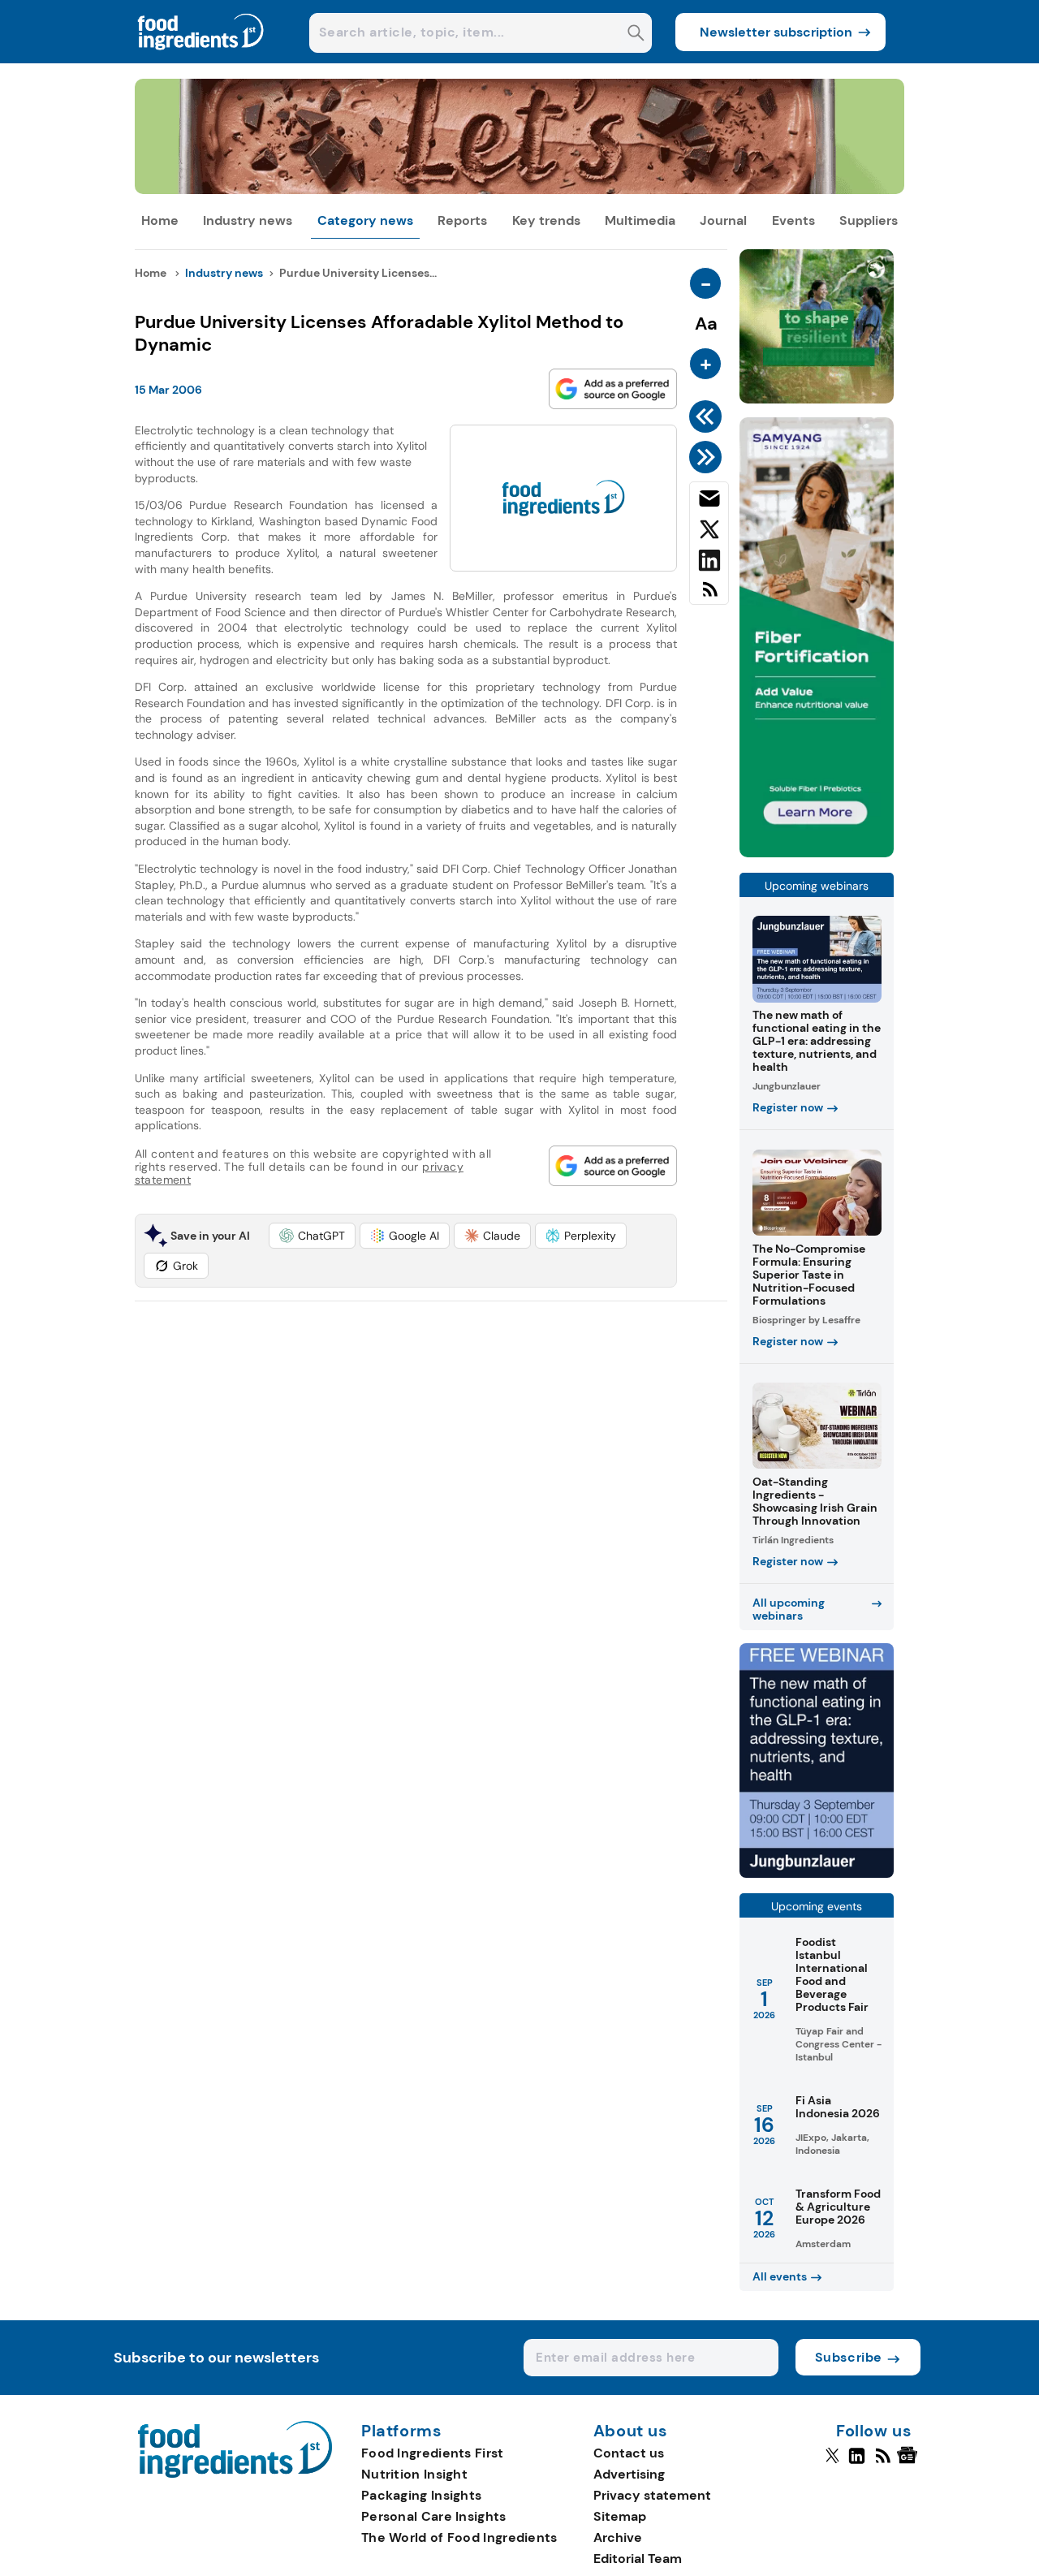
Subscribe (849, 2357)
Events (793, 220)
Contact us (629, 2453)
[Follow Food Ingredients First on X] (832, 2462)
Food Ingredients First (433, 2453)
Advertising (629, 2474)
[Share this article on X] (709, 533)
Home (160, 220)
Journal (723, 220)
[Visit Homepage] (201, 59)
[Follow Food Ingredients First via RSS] (883, 2462)
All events (780, 2276)
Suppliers (869, 220)
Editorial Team (638, 2559)
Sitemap (620, 2516)
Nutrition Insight (414, 2474)
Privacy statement (652, 2495)
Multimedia (640, 220)
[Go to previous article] (708, 416)
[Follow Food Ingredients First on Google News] (910, 2462)
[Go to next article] (708, 457)
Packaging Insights (421, 2495)
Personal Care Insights (434, 2516)
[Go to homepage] (235, 2473)
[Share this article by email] (709, 502)
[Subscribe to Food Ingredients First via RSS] (709, 595)
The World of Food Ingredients (459, 2537)
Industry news (248, 220)
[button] (312, 1236)
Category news (365, 220)
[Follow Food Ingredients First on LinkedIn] (857, 2462)
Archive (618, 2537)
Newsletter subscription (776, 32)
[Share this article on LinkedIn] (709, 563)
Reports (462, 220)
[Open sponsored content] (520, 190)
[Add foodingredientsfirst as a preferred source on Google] (613, 389)
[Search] (636, 35)
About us (631, 2431)
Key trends (546, 220)
